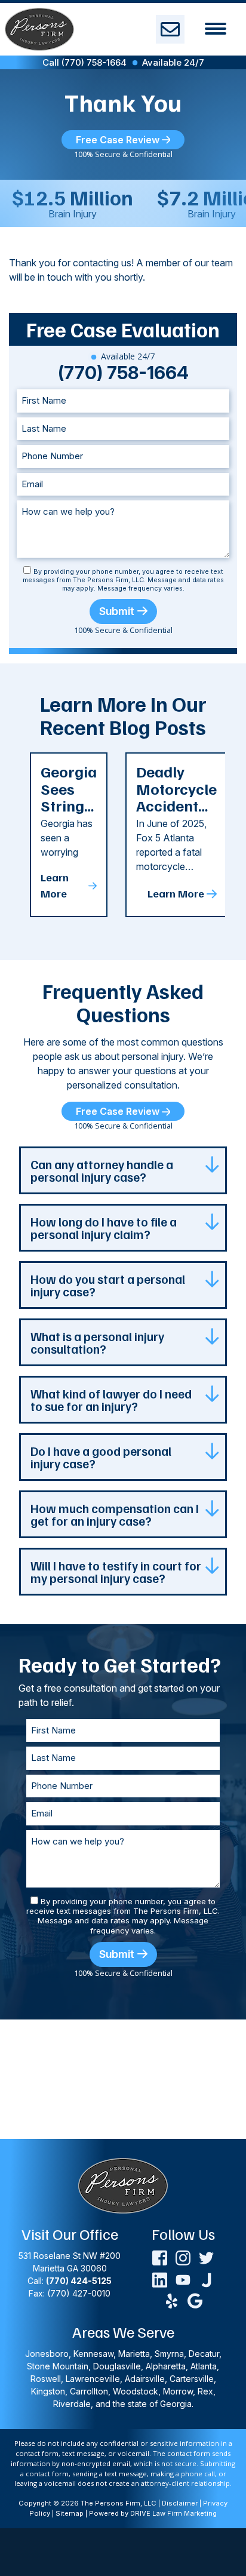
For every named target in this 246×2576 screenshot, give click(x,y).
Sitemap (70, 2513)
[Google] (195, 2300)
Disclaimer (180, 2503)
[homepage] (39, 29)
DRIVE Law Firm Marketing (173, 2513)
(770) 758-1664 (123, 373)
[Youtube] (183, 2279)
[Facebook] (160, 2257)
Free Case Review (119, 140)
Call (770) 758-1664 (84, 62)
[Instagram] (183, 2257)
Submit (117, 611)
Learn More (55, 885)
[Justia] (206, 2279)
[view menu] (216, 29)
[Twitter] (206, 2257)
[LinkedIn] (160, 2279)
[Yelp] (172, 2300)
